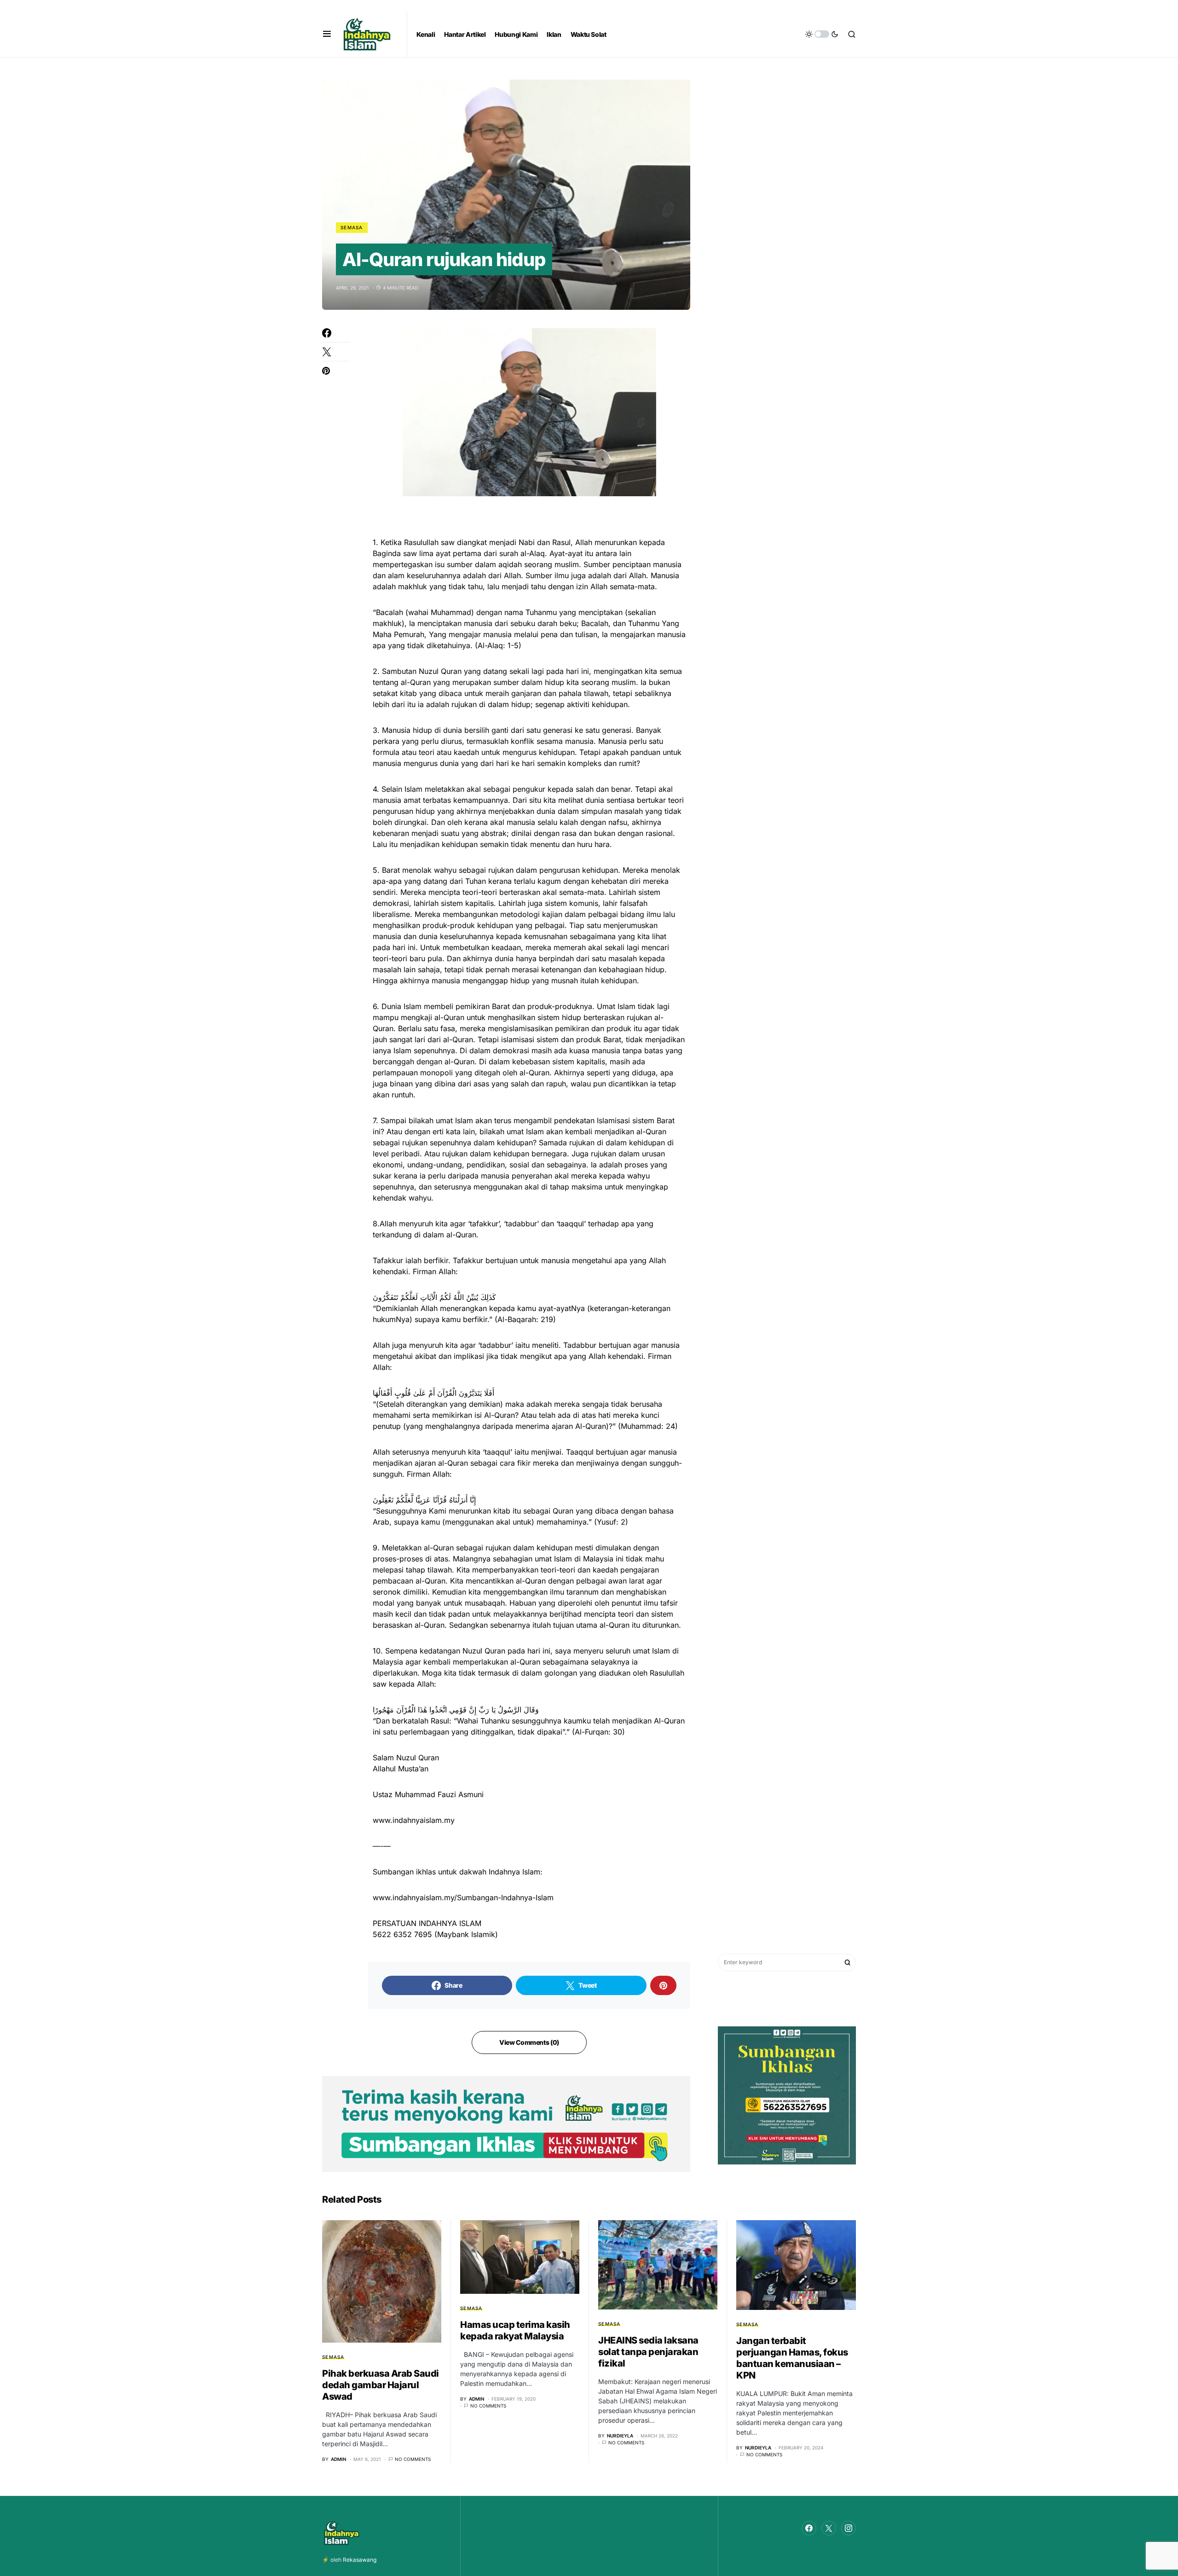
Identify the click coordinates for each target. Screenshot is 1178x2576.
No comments (413, 2459)
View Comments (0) (529, 2042)
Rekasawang (360, 2560)
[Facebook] (809, 2528)
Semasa (352, 227)
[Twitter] (829, 2528)
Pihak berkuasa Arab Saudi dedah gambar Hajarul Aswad (381, 2385)
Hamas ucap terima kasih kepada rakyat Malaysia (515, 2330)
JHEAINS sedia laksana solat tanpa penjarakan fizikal (648, 2352)
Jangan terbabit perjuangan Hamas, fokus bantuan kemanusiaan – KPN (792, 2358)
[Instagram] (849, 2528)
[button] (327, 34)
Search (848, 1962)
